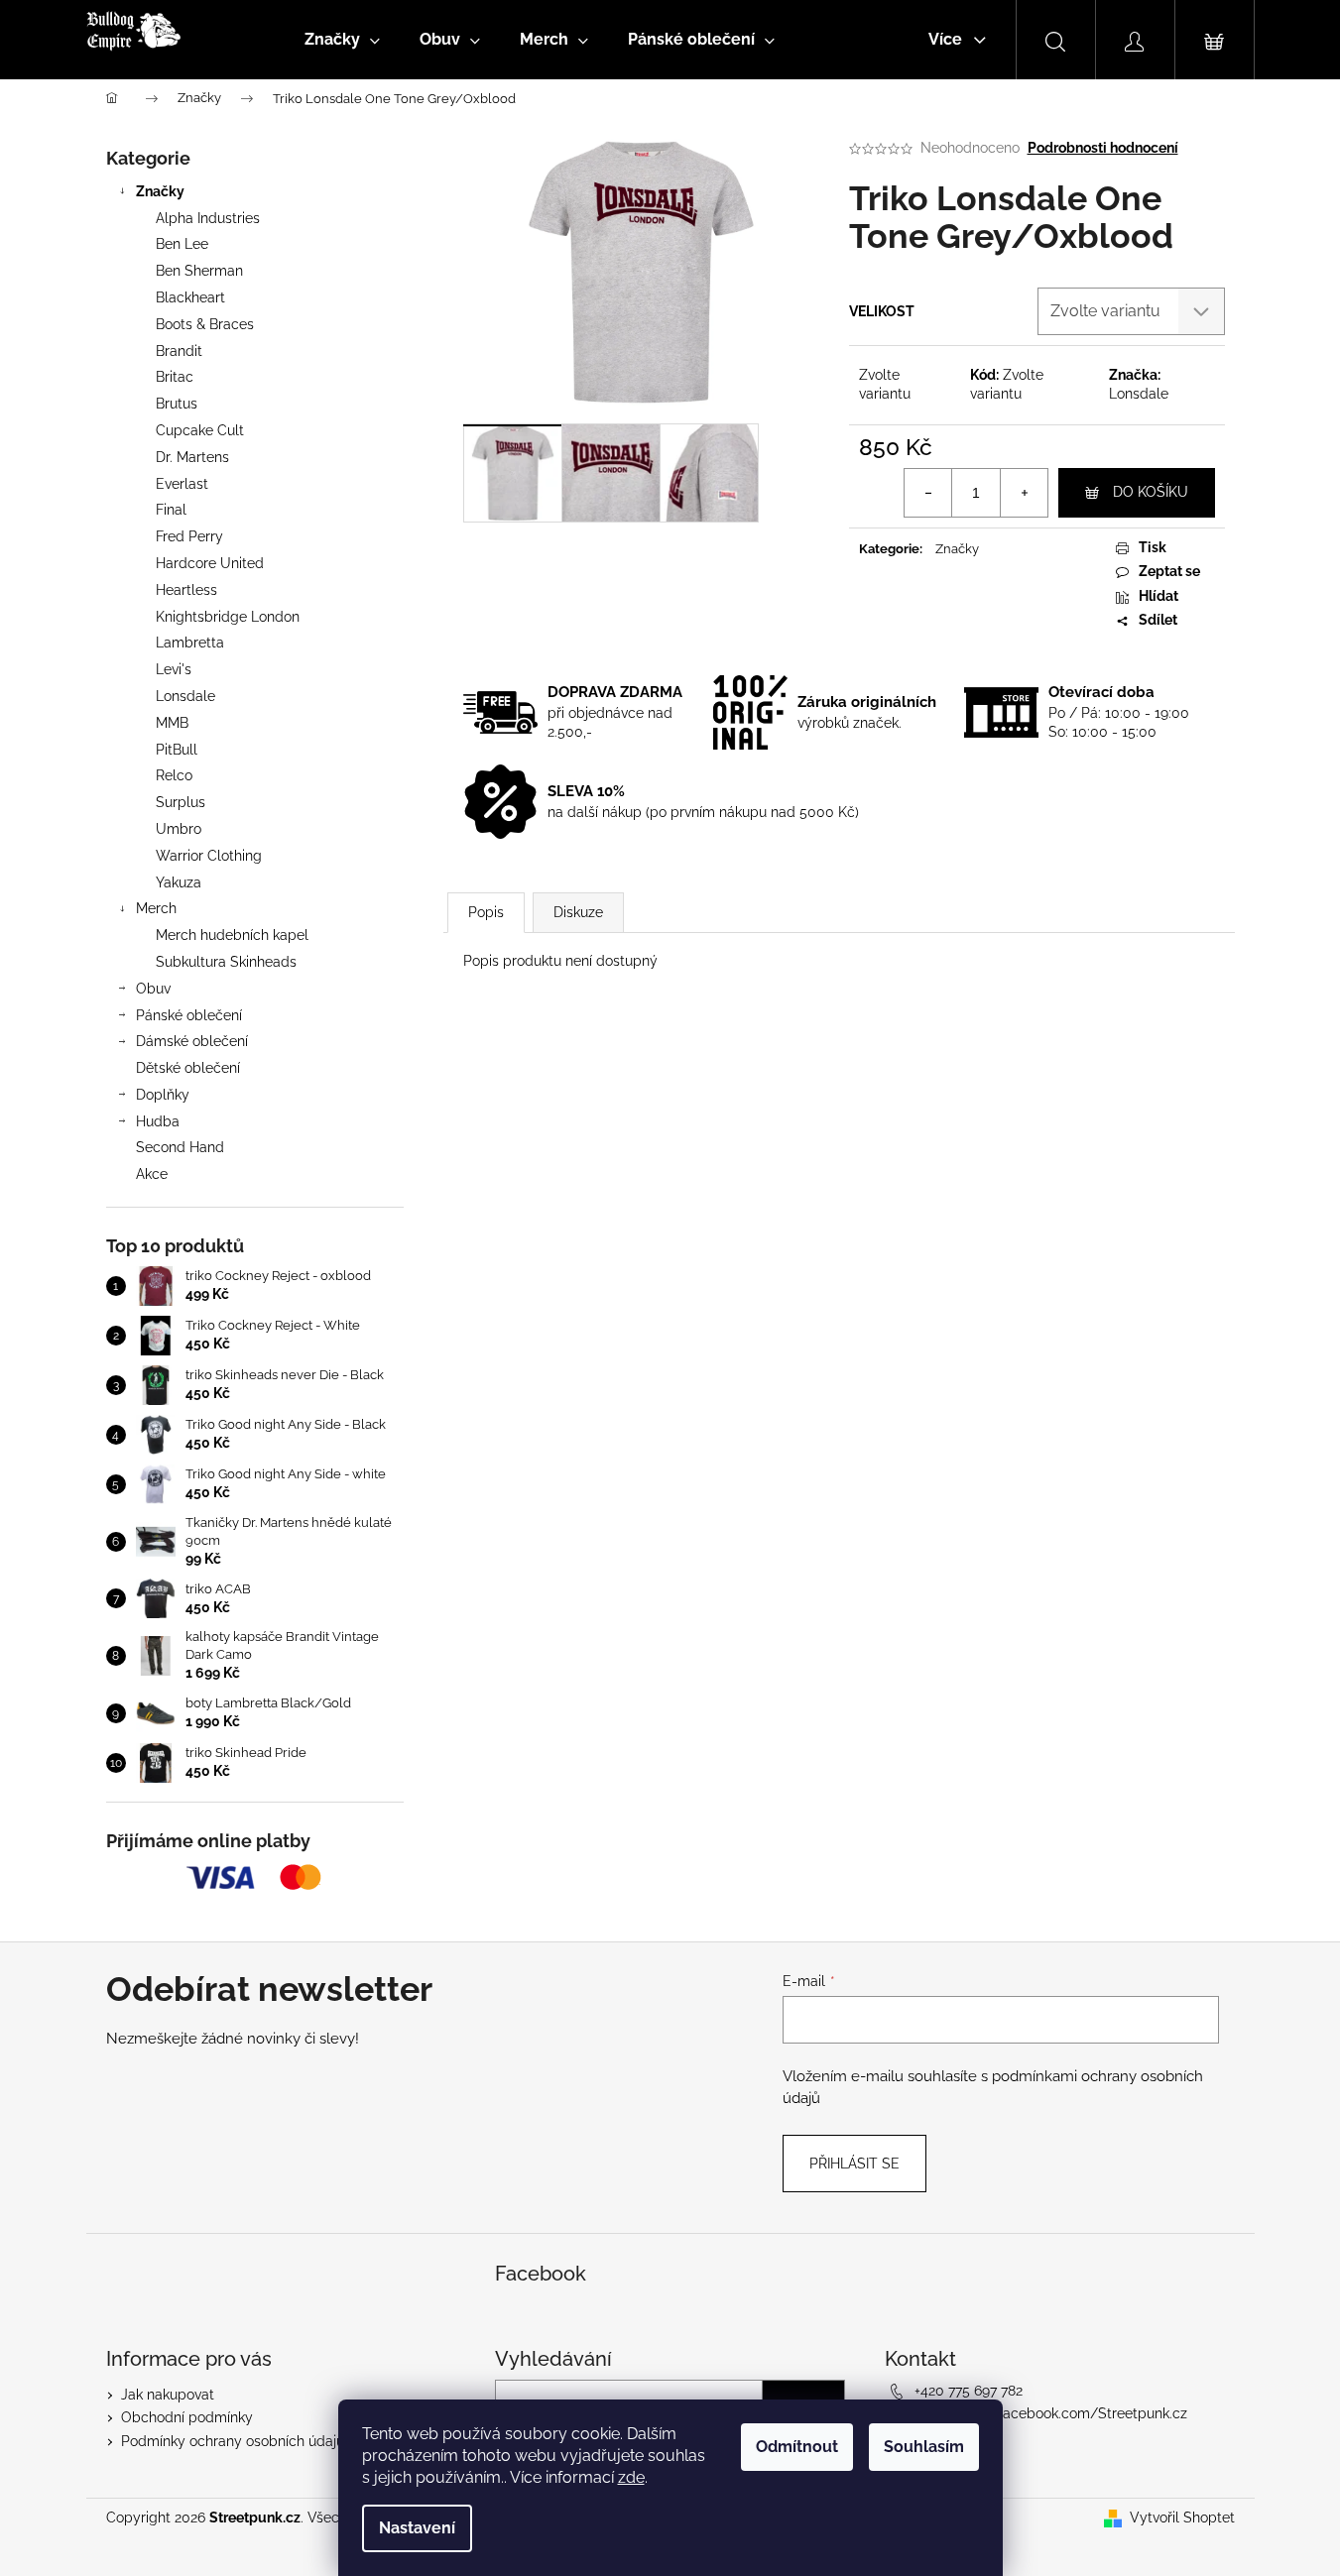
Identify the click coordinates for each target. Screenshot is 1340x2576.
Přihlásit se (854, 2164)
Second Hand (180, 1147)
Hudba (158, 1121)
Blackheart (190, 297)
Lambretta (190, 643)
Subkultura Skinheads (226, 962)
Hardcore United (210, 563)
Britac (175, 377)
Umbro (179, 829)
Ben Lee (182, 244)
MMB (172, 723)
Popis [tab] (486, 912)
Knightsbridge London (228, 617)
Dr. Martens (192, 457)
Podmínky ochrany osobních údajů (233, 2441)
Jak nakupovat (168, 2395)
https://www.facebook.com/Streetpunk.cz (1051, 2413)
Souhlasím (924, 2447)
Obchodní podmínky (187, 2417)
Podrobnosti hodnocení (1103, 148)
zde (631, 2477)
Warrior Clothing (209, 856)
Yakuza (179, 882)
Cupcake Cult (200, 430)
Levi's (174, 669)
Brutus (177, 404)
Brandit (179, 351)
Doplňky (163, 1095)
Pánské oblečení (189, 1015)
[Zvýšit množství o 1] (1024, 493)
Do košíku (1151, 492)
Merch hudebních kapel (232, 935)
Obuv (153, 989)
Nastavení (417, 2528)
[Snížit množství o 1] (928, 493)
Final (171, 510)
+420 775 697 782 (969, 2391)
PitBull (177, 750)
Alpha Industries (208, 218)
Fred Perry (189, 536)
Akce (152, 1174)
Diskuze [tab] (578, 912)
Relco (174, 775)
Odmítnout (797, 2447)
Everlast (182, 484)
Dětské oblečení (188, 1068)
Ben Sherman (199, 271)
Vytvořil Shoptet (1182, 2517)
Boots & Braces (205, 324)
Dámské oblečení (192, 1041)
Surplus (181, 802)
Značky (160, 191)
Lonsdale (185, 696)
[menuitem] (342, 40)
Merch (156, 908)
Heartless (186, 590)
